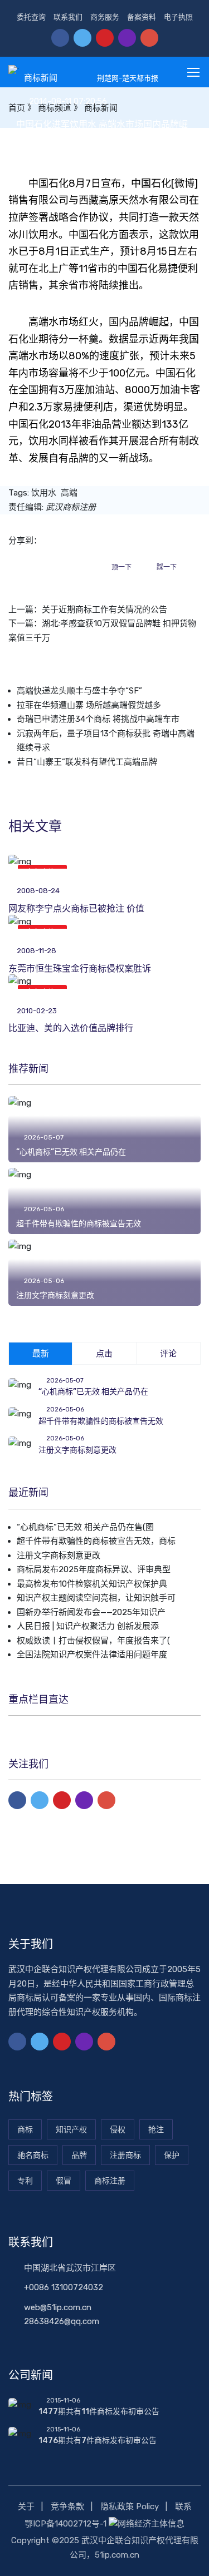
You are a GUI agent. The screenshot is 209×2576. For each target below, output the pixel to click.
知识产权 (71, 2130)
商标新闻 (41, 78)
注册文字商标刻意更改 (55, 1296)
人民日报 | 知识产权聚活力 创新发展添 (88, 1626)
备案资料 (142, 17)
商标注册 (110, 2181)
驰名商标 (33, 2155)
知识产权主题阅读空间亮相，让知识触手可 (96, 1598)
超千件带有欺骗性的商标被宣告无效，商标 (96, 1541)
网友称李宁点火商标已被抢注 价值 (76, 908)
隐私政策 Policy (130, 2506)
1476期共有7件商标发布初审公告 (98, 2441)
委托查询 (31, 17)
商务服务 (105, 17)
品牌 (79, 2155)
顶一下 (121, 567)
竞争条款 (67, 2506)
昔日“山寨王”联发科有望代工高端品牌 (87, 762)
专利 (25, 2181)
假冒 (64, 2181)
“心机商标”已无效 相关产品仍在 (71, 1152)
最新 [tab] (41, 1354)
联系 (183, 2506)
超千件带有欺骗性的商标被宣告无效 (79, 1224)
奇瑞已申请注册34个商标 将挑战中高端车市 (98, 719)
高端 (69, 493)
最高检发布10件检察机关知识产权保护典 (92, 1584)
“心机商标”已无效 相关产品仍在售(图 (85, 1527)
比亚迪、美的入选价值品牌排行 (71, 1028)
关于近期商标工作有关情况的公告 (104, 610)
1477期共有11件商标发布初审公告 (99, 2412)
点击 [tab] (104, 1354)
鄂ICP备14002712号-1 (65, 2524)
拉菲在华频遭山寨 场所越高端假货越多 (89, 705)
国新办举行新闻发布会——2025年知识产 (91, 1612)
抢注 (156, 2130)
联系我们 (68, 17)
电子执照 (178, 17)
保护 (172, 2155)
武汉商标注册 (71, 507)
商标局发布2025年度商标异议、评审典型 (94, 1569)
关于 (26, 2506)
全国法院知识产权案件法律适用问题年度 (92, 1654)
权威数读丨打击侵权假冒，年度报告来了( (93, 1641)
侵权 (118, 2130)
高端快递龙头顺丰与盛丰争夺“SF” (79, 691)
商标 (25, 2130)
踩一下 (167, 567)
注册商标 (125, 2155)
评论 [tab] (168, 1354)
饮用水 (44, 493)
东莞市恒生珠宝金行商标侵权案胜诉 (80, 969)
